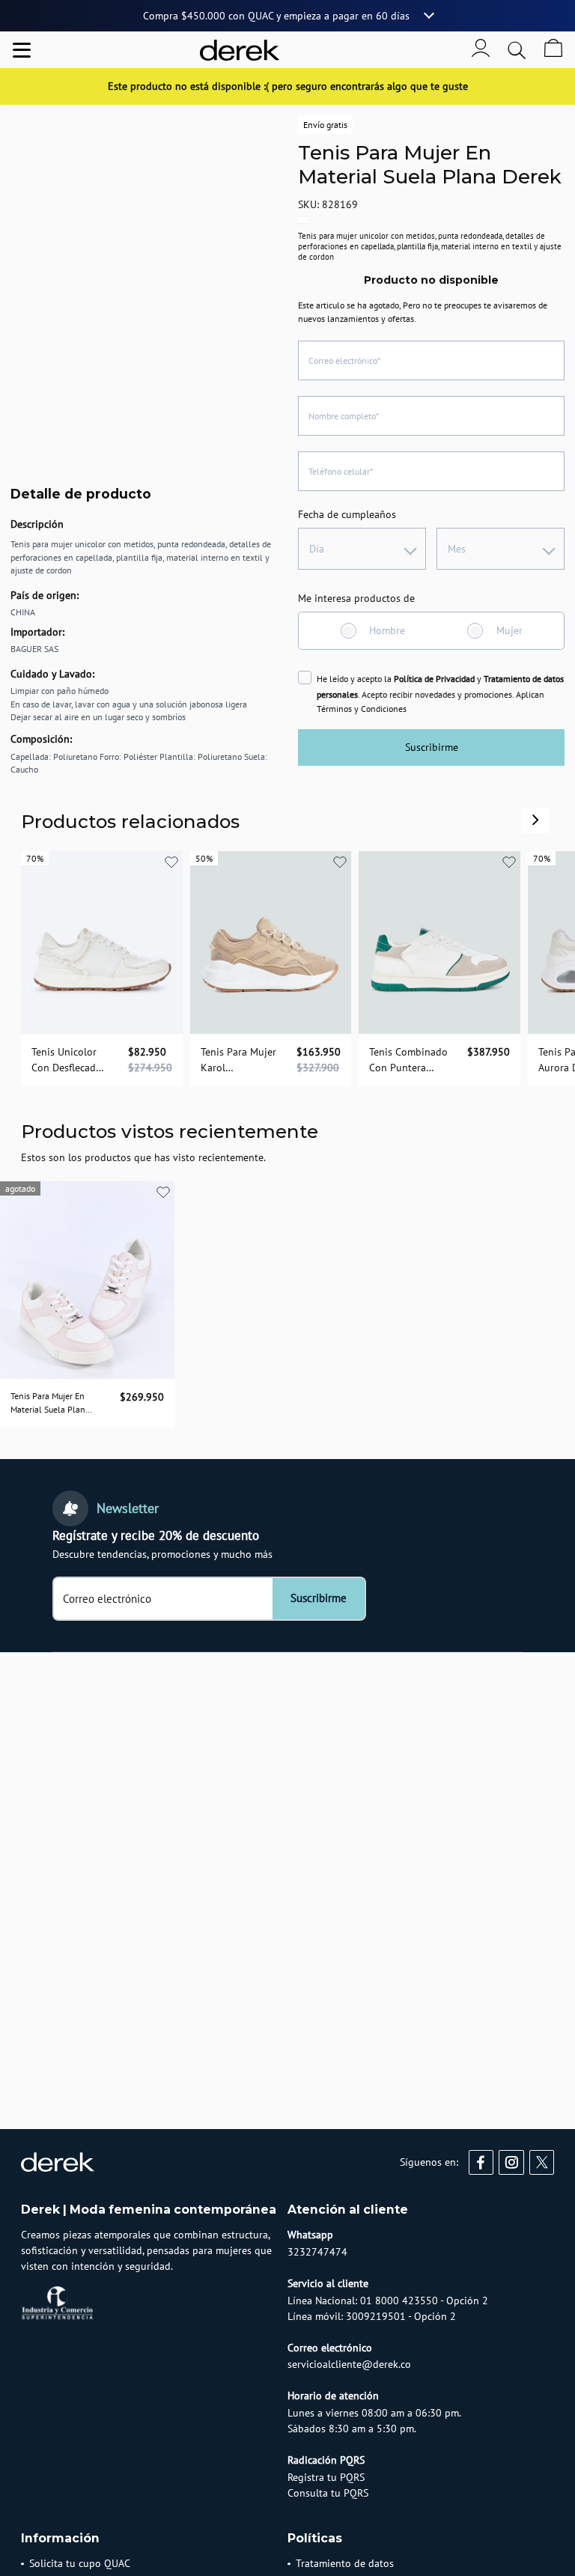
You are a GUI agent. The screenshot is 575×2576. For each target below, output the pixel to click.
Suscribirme (432, 747)
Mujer (509, 630)
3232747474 (317, 2252)
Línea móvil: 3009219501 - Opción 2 (372, 2316)
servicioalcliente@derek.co (349, 2364)
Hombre (387, 630)
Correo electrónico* (344, 360)
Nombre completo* (344, 416)
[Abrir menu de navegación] (22, 50)
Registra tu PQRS (326, 2477)
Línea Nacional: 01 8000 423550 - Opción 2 (388, 2301)
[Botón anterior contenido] (535, 820)
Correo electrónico (107, 1599)
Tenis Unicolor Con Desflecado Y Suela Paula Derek (67, 1060)
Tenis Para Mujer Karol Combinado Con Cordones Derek (238, 1060)
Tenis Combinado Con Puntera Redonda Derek (408, 1060)
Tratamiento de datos (345, 2563)
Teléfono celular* (341, 471)
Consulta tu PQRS (328, 2493)
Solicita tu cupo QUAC (80, 2563)
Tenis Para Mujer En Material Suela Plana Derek (50, 1404)
